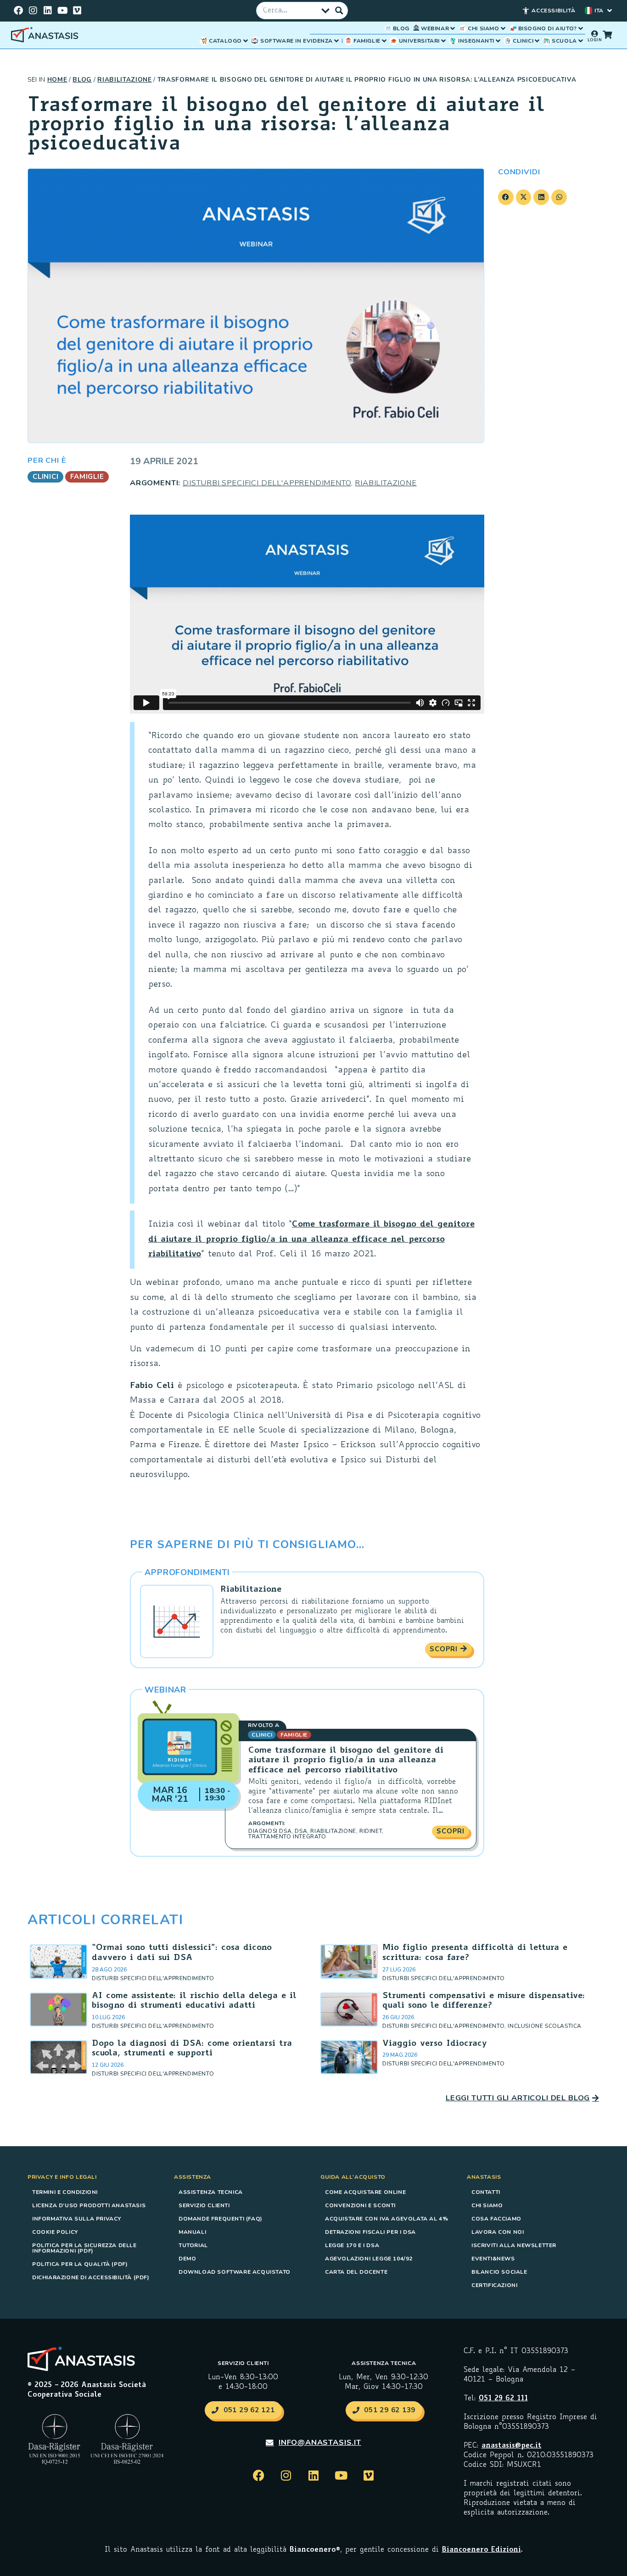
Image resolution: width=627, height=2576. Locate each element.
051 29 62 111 (503, 2399)
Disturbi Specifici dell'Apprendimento (267, 483)
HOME (57, 80)
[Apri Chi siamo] (503, 28)
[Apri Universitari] (443, 41)
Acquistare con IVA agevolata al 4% (386, 2219)
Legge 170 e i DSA (352, 2245)
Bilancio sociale (499, 2272)
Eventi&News (493, 2259)
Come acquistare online (365, 2192)
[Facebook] (18, 11)
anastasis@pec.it (512, 2446)
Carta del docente (356, 2272)
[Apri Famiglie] (384, 41)
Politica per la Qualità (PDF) (80, 2264)
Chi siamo (487, 2205)
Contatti (486, 2192)
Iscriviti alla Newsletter (514, 2245)
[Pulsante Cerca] (339, 11)
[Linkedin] (48, 11)
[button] (506, 197)
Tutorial (193, 2245)
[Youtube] (62, 11)
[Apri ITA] (610, 11)
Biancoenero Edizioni (481, 2550)
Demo (187, 2259)
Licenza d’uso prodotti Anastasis (89, 2205)
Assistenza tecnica (211, 2192)
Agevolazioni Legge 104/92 (369, 2259)
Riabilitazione (124, 80)
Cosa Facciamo (496, 2219)
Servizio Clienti (204, 2205)
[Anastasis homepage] (46, 35)
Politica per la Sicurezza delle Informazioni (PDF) (84, 2248)
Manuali (192, 2232)
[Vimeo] (77, 11)
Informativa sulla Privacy (77, 2219)
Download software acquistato (235, 2272)
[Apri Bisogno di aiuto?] (581, 28)
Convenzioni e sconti (360, 2205)
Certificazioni (494, 2285)
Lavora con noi (498, 2232)
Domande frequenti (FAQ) (221, 2219)
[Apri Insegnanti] (498, 41)
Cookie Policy (55, 2232)
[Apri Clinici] (537, 41)
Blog (82, 80)
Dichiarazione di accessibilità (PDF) (91, 2277)
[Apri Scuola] (581, 41)
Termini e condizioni (65, 2192)
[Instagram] (33, 11)
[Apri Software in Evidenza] (336, 41)
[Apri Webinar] (453, 28)
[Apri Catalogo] (246, 41)
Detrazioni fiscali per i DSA (370, 2232)
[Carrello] (607, 34)
